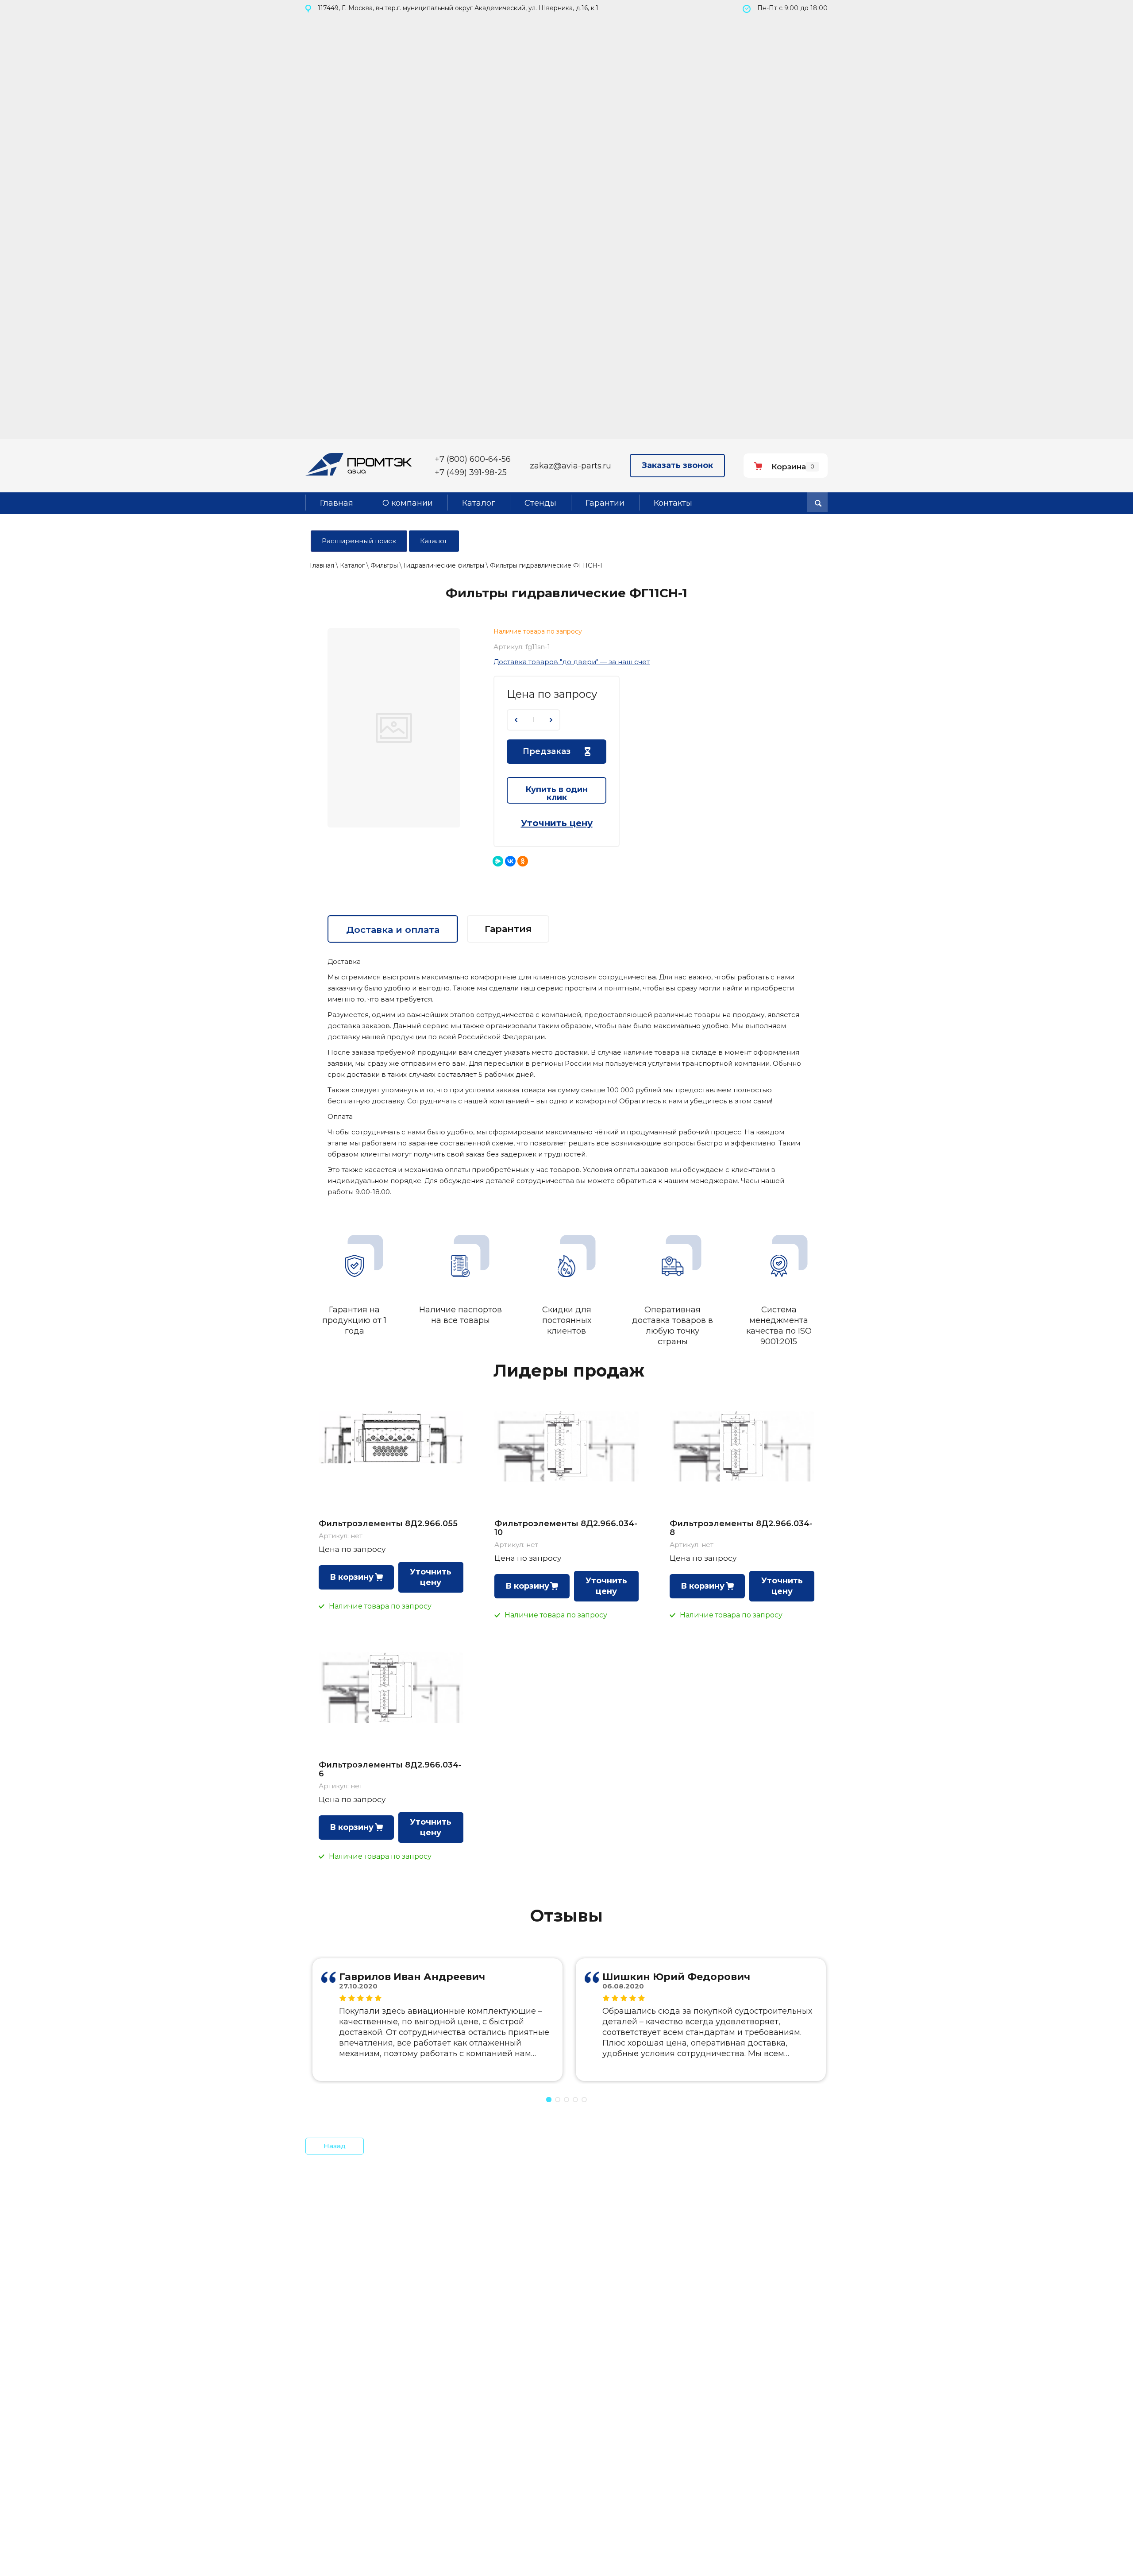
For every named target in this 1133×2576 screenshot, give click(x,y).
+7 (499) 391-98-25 (471, 472)
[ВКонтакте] (510, 861)
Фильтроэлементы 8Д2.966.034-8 (741, 1528)
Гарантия (508, 929)
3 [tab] (566, 2100)
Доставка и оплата (393, 930)
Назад (335, 2146)
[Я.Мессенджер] (498, 861)
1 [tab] (549, 2100)
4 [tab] (575, 2100)
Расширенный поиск (359, 541)
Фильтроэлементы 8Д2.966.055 (388, 1524)
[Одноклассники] (523, 861)
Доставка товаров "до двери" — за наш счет (572, 662)
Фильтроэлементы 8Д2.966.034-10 (566, 1528)
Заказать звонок (677, 465)
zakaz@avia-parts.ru (570, 466)
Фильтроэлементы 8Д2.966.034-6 (390, 1769)
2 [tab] (558, 2100)
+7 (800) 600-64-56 (473, 459)
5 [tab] (584, 2100)
